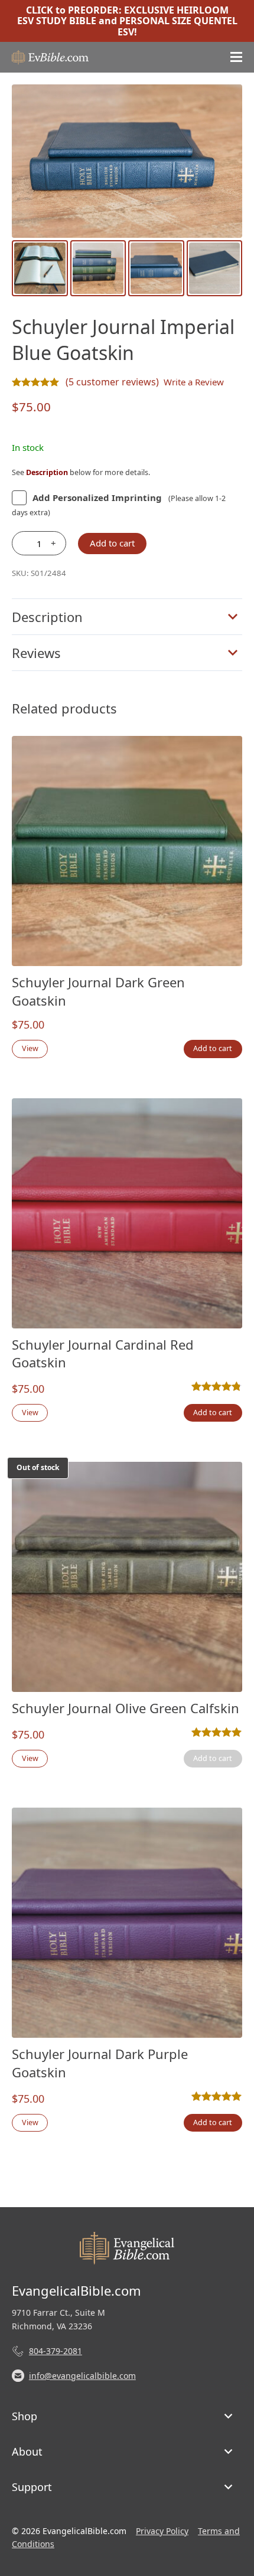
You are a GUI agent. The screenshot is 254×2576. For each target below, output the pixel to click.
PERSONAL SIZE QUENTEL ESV (178, 26)
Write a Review (194, 382)
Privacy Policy (162, 2531)
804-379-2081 (56, 2351)
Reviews (36, 653)
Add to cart (112, 543)
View (30, 1048)
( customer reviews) (112, 382)
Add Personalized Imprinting (97, 497)
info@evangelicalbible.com (82, 2376)
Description (47, 617)
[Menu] (236, 57)
